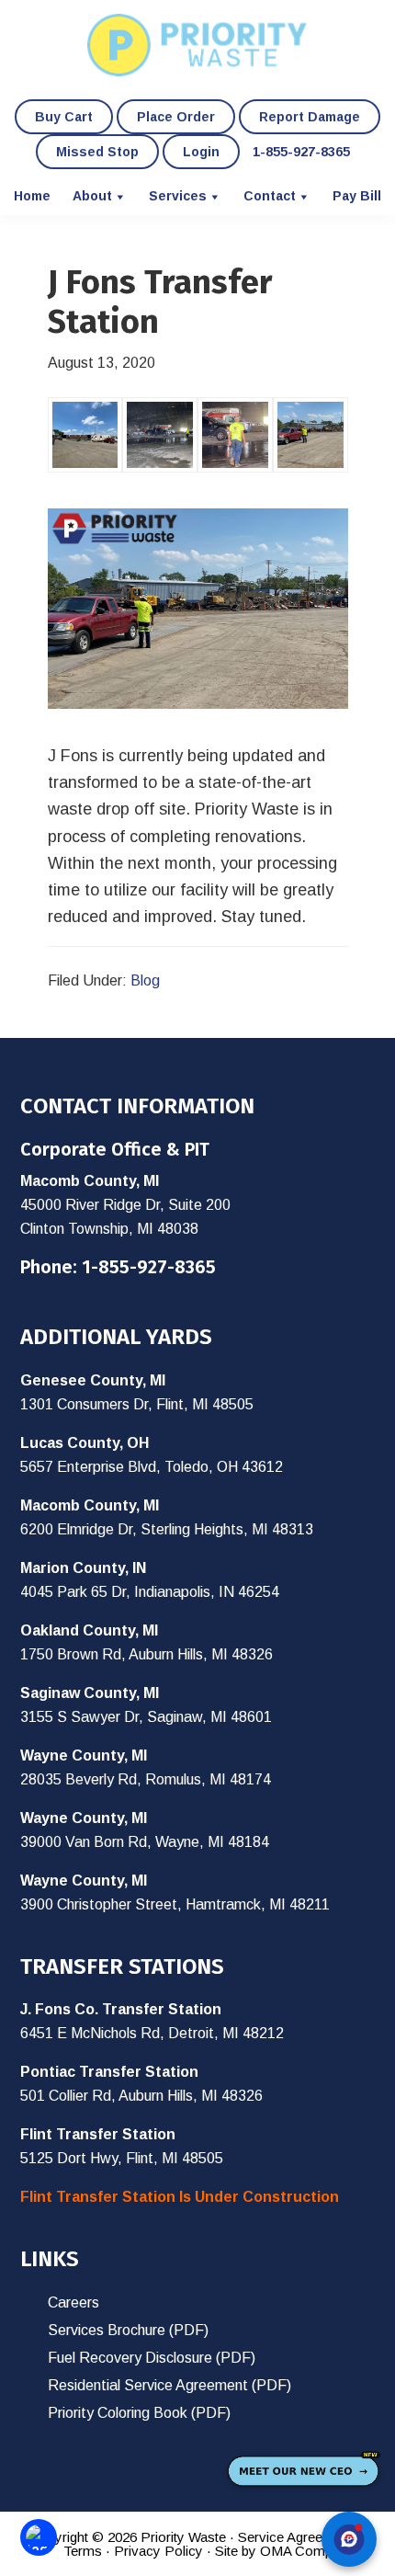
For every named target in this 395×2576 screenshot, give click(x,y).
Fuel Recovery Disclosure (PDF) (152, 2358)
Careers (73, 2302)
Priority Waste (197, 45)
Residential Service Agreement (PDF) (169, 2385)
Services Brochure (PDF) (128, 2330)
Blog (145, 980)
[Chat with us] (349, 2539)
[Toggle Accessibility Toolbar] (39, 2537)
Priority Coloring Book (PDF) (139, 2413)
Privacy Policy (158, 2551)
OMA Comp (296, 2551)
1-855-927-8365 (149, 1267)
